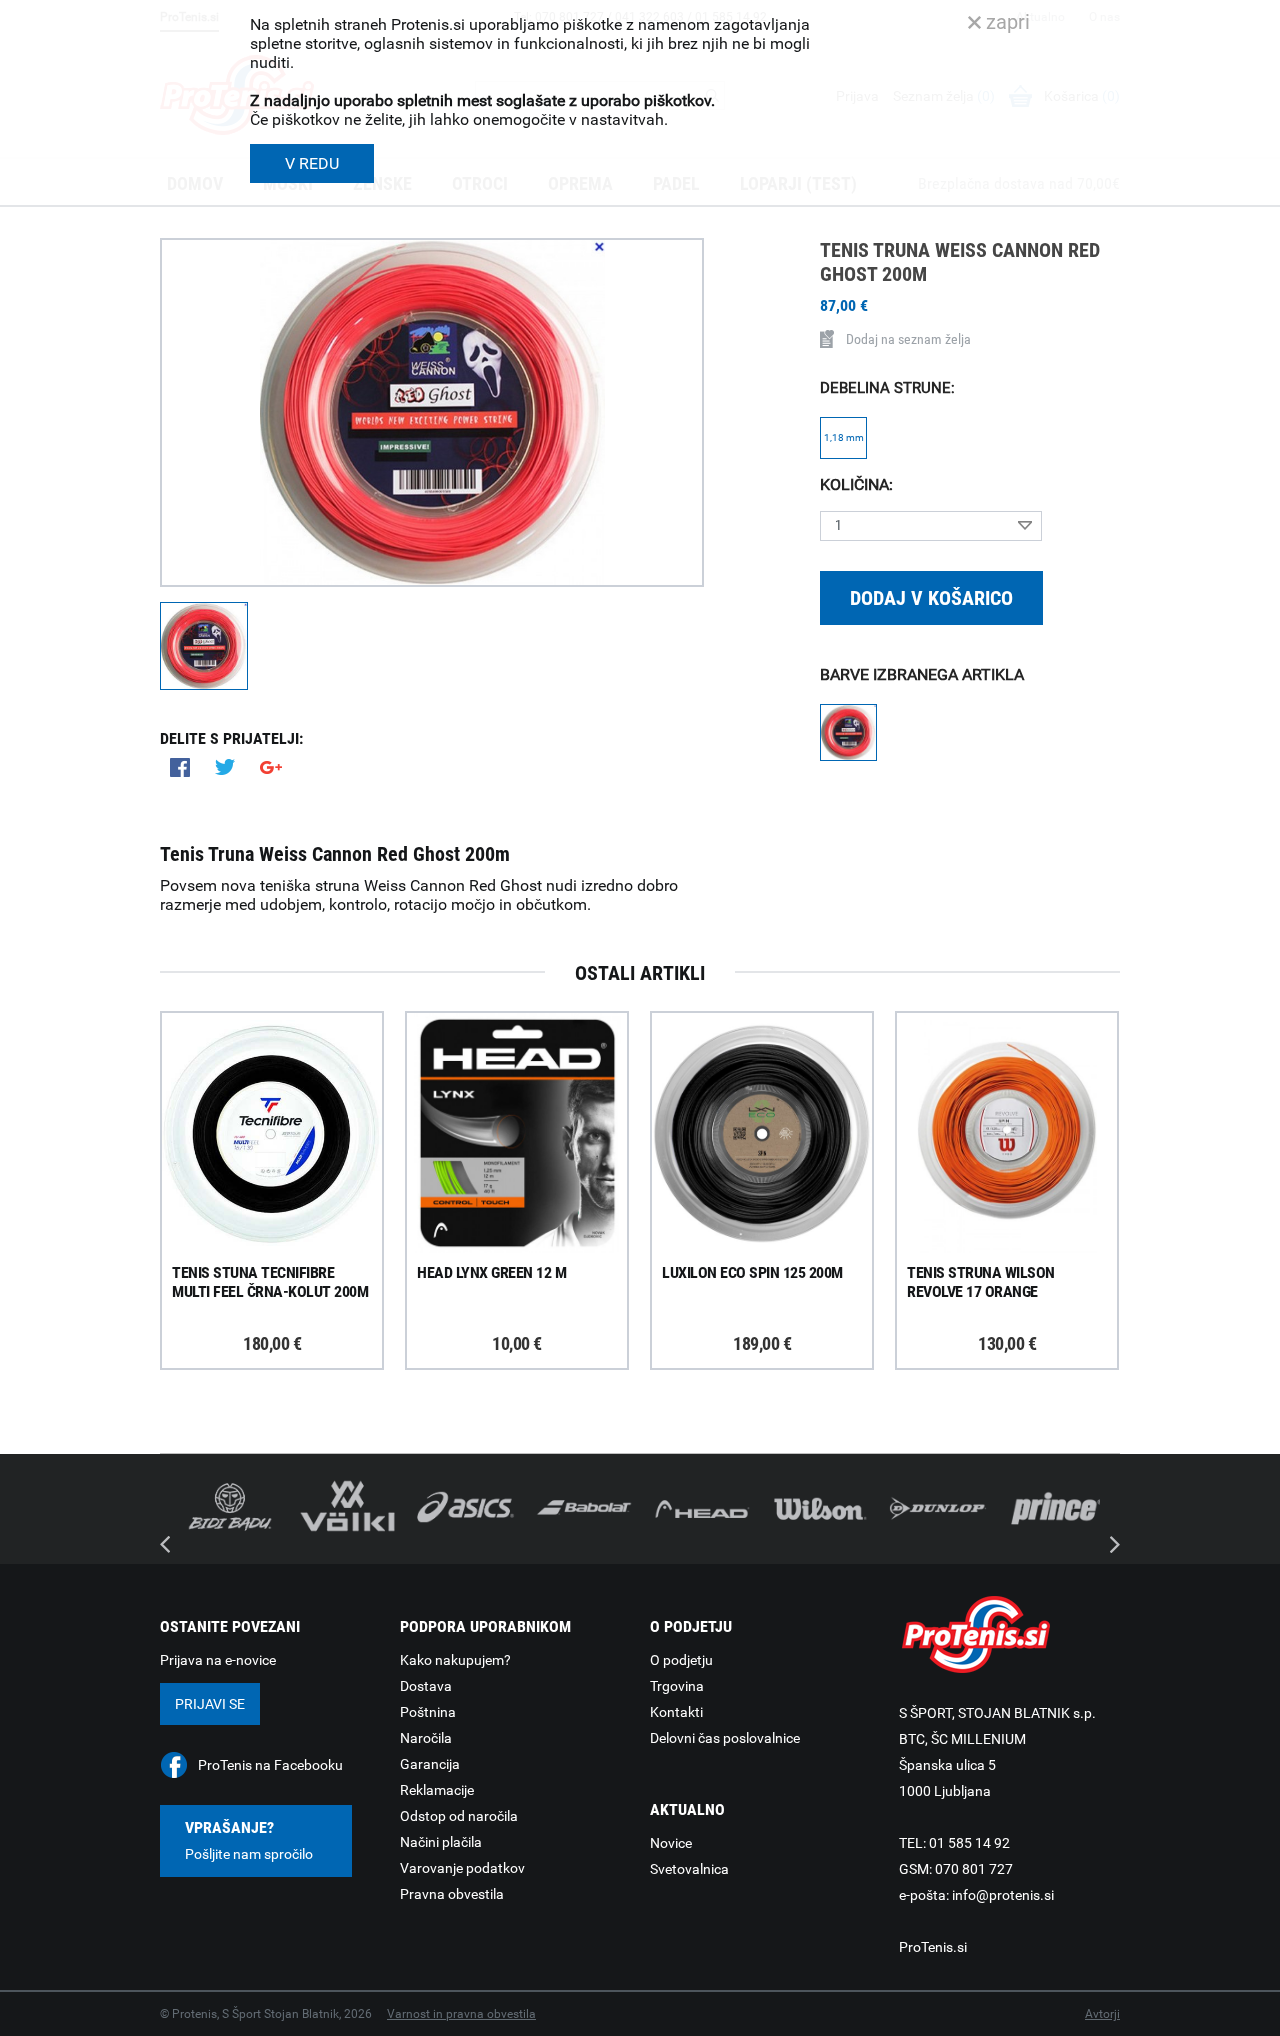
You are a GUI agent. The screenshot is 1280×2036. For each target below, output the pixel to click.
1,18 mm (844, 437)
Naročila (426, 1738)
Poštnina (428, 1712)
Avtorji (1102, 2014)
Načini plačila (441, 1842)
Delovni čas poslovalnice (725, 1738)
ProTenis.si (933, 1947)
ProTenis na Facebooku (270, 1765)
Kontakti (676, 1712)
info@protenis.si (1003, 1895)
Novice (671, 1843)
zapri (1005, 22)
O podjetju (681, 1660)
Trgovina (677, 1686)
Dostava (426, 1686)
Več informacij (287, 1077)
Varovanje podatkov (462, 1868)
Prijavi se (210, 1704)
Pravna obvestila (452, 1894)
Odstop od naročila (459, 1816)
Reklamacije (437, 1790)
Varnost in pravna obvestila (461, 2014)
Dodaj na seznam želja (908, 339)
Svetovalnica (689, 1869)
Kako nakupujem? (455, 1660)
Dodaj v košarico (931, 598)
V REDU (312, 163)
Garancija (430, 1764)
